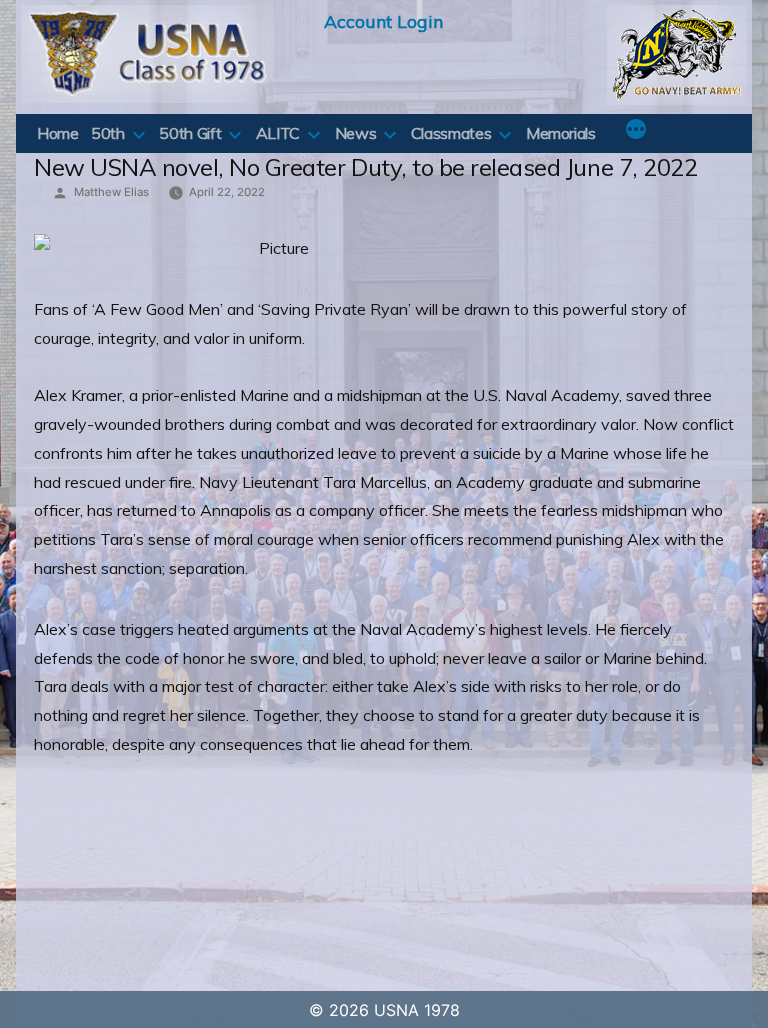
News (356, 133)
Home (58, 133)
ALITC (278, 133)
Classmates (451, 133)
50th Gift (190, 133)
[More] (636, 131)
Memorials (561, 133)
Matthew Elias (111, 192)
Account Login (383, 21)
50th (108, 133)
